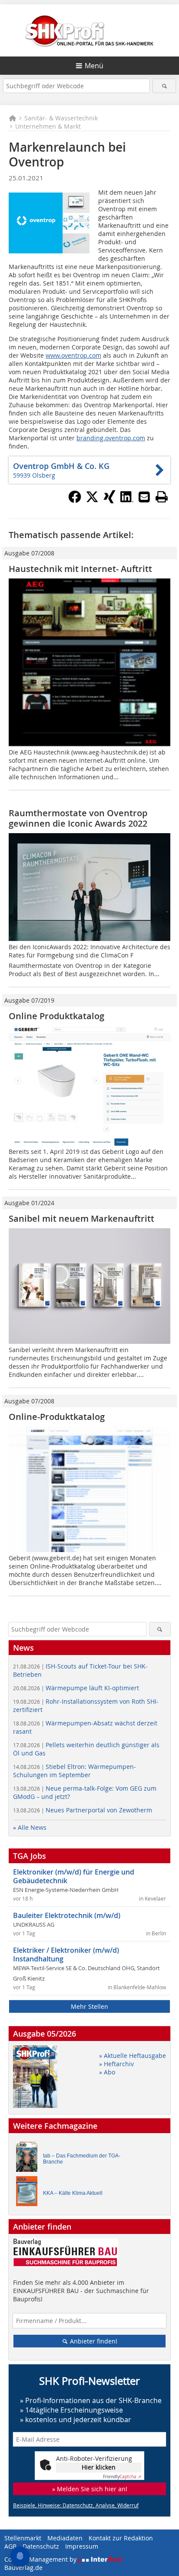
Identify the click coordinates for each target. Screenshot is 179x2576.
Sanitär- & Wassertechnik (61, 118)
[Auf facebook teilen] (75, 501)
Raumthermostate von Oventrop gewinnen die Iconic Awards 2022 (78, 818)
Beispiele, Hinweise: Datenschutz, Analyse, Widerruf (76, 2505)
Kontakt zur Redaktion (121, 2538)
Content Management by (41, 2559)
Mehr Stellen (89, 2006)
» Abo (107, 2072)
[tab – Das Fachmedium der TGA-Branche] (29, 2159)
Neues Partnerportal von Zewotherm (83, 1810)
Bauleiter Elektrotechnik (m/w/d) (67, 1915)
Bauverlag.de (23, 2568)
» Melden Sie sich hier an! (90, 2489)
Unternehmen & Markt (48, 126)
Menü (94, 66)
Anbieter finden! (93, 2341)
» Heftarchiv (116, 2064)
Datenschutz (41, 2546)
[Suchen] (164, 86)
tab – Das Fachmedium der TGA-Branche (82, 2159)
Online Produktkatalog (56, 1016)
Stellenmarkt (23, 2538)
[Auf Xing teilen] (109, 501)
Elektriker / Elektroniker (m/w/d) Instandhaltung (66, 1954)
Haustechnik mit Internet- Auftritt (80, 569)
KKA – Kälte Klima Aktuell (73, 2193)
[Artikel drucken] (162, 497)
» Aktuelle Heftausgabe (133, 2056)
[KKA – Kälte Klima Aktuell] (29, 2193)
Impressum (82, 2546)
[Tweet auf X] (92, 501)
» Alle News (30, 1827)
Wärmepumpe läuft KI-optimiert (76, 1688)
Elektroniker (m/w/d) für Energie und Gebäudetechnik (74, 1876)
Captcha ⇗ (122, 2477)
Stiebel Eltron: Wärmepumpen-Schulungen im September (75, 1771)
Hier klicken (99, 2467)
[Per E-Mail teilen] (144, 497)
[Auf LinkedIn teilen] (127, 501)
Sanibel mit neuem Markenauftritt (81, 1218)
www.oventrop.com (73, 355)
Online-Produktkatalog (57, 1417)
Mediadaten (65, 2538)
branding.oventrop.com (111, 438)
